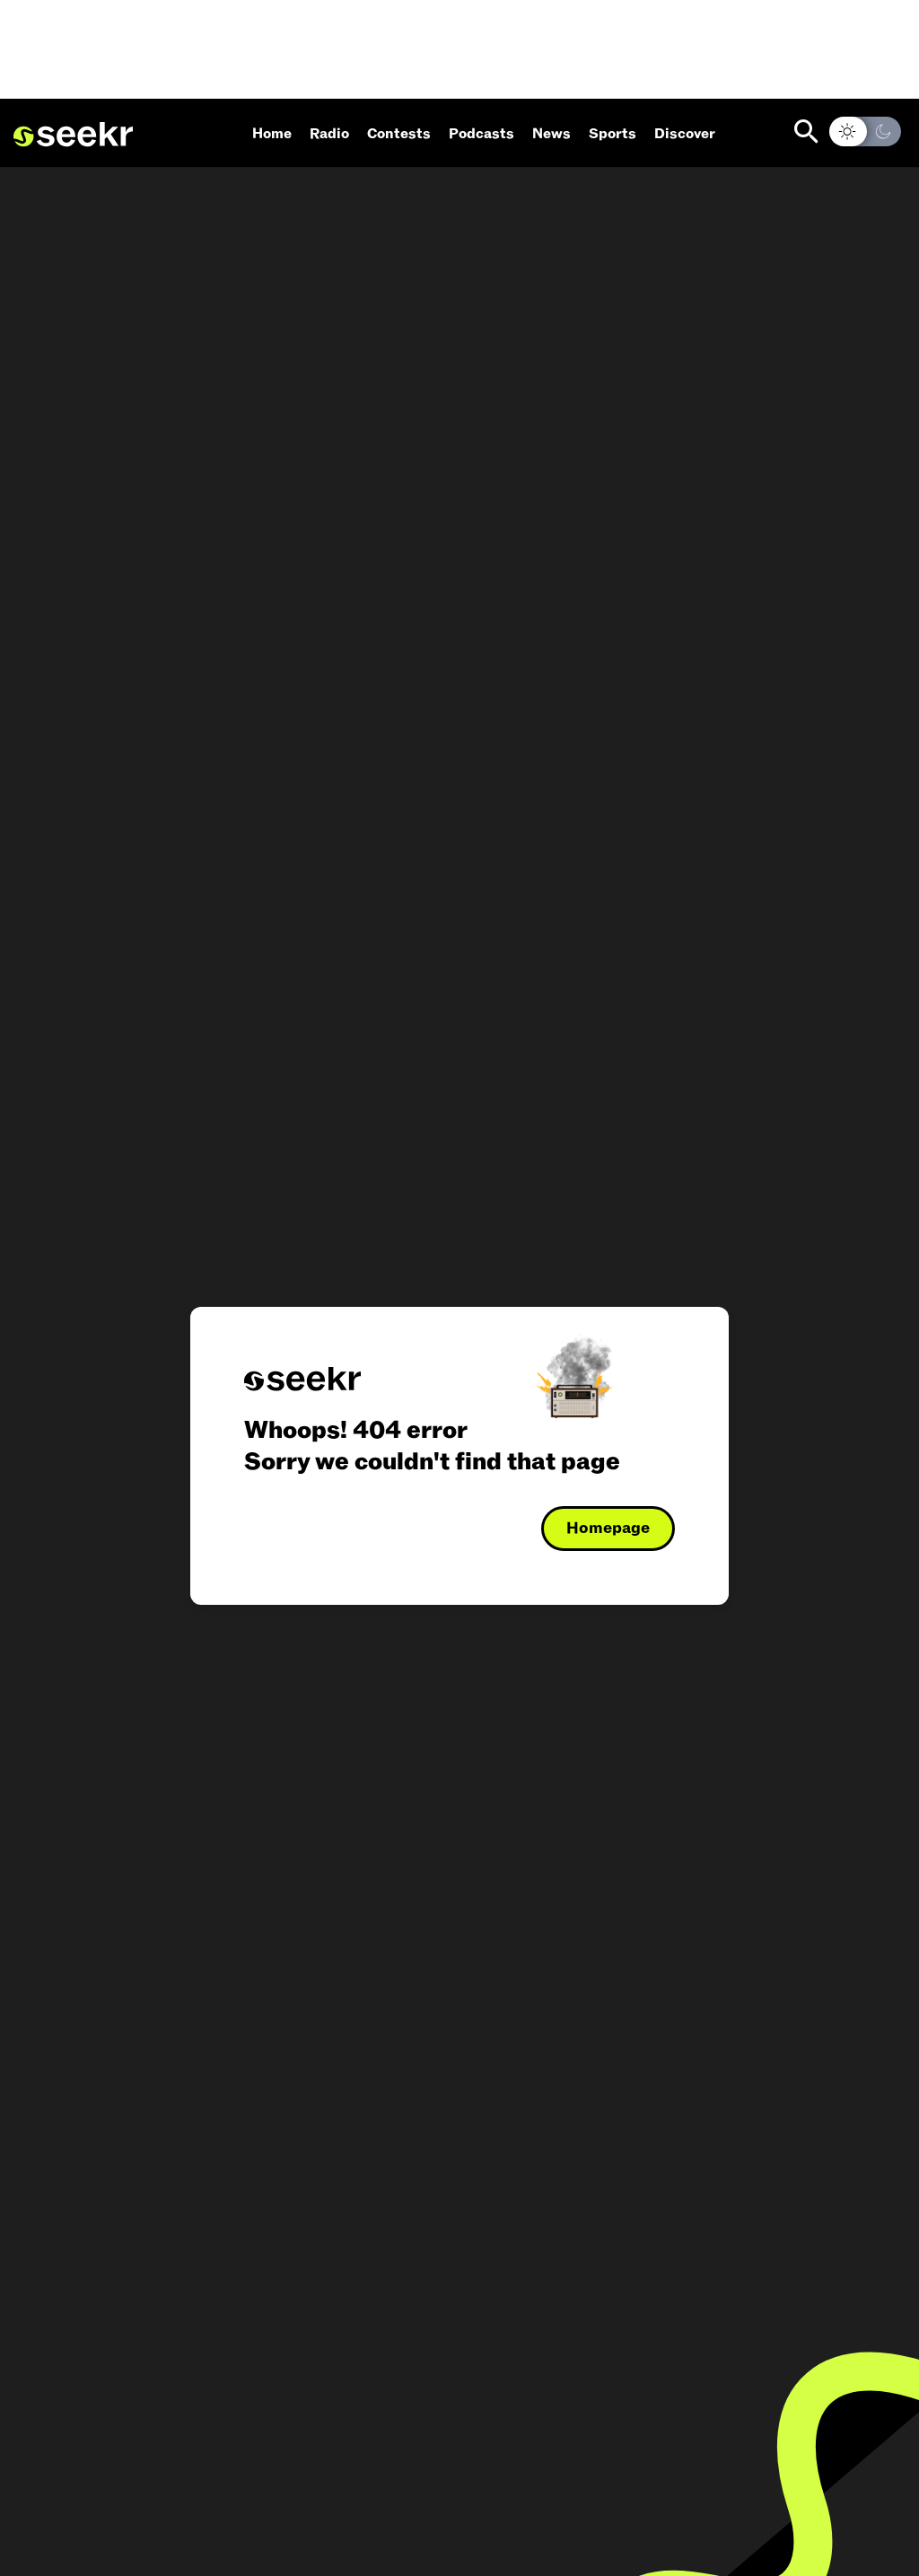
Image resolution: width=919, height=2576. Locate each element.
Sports (613, 134)
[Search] (806, 131)
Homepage (608, 1528)
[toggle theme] (865, 131)
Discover (685, 134)
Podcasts (481, 134)
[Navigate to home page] (73, 135)
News (551, 134)
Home (272, 134)
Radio (329, 134)
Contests (399, 134)
